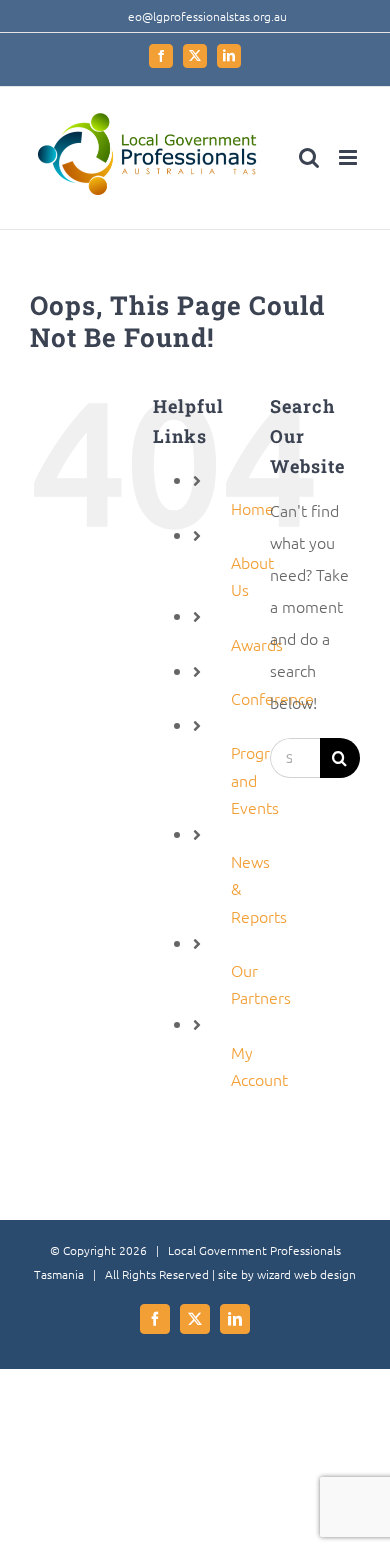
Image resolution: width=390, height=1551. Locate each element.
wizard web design (306, 1274)
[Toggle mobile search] (309, 157)
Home (252, 508)
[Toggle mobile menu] (349, 157)
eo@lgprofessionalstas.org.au (207, 16)
